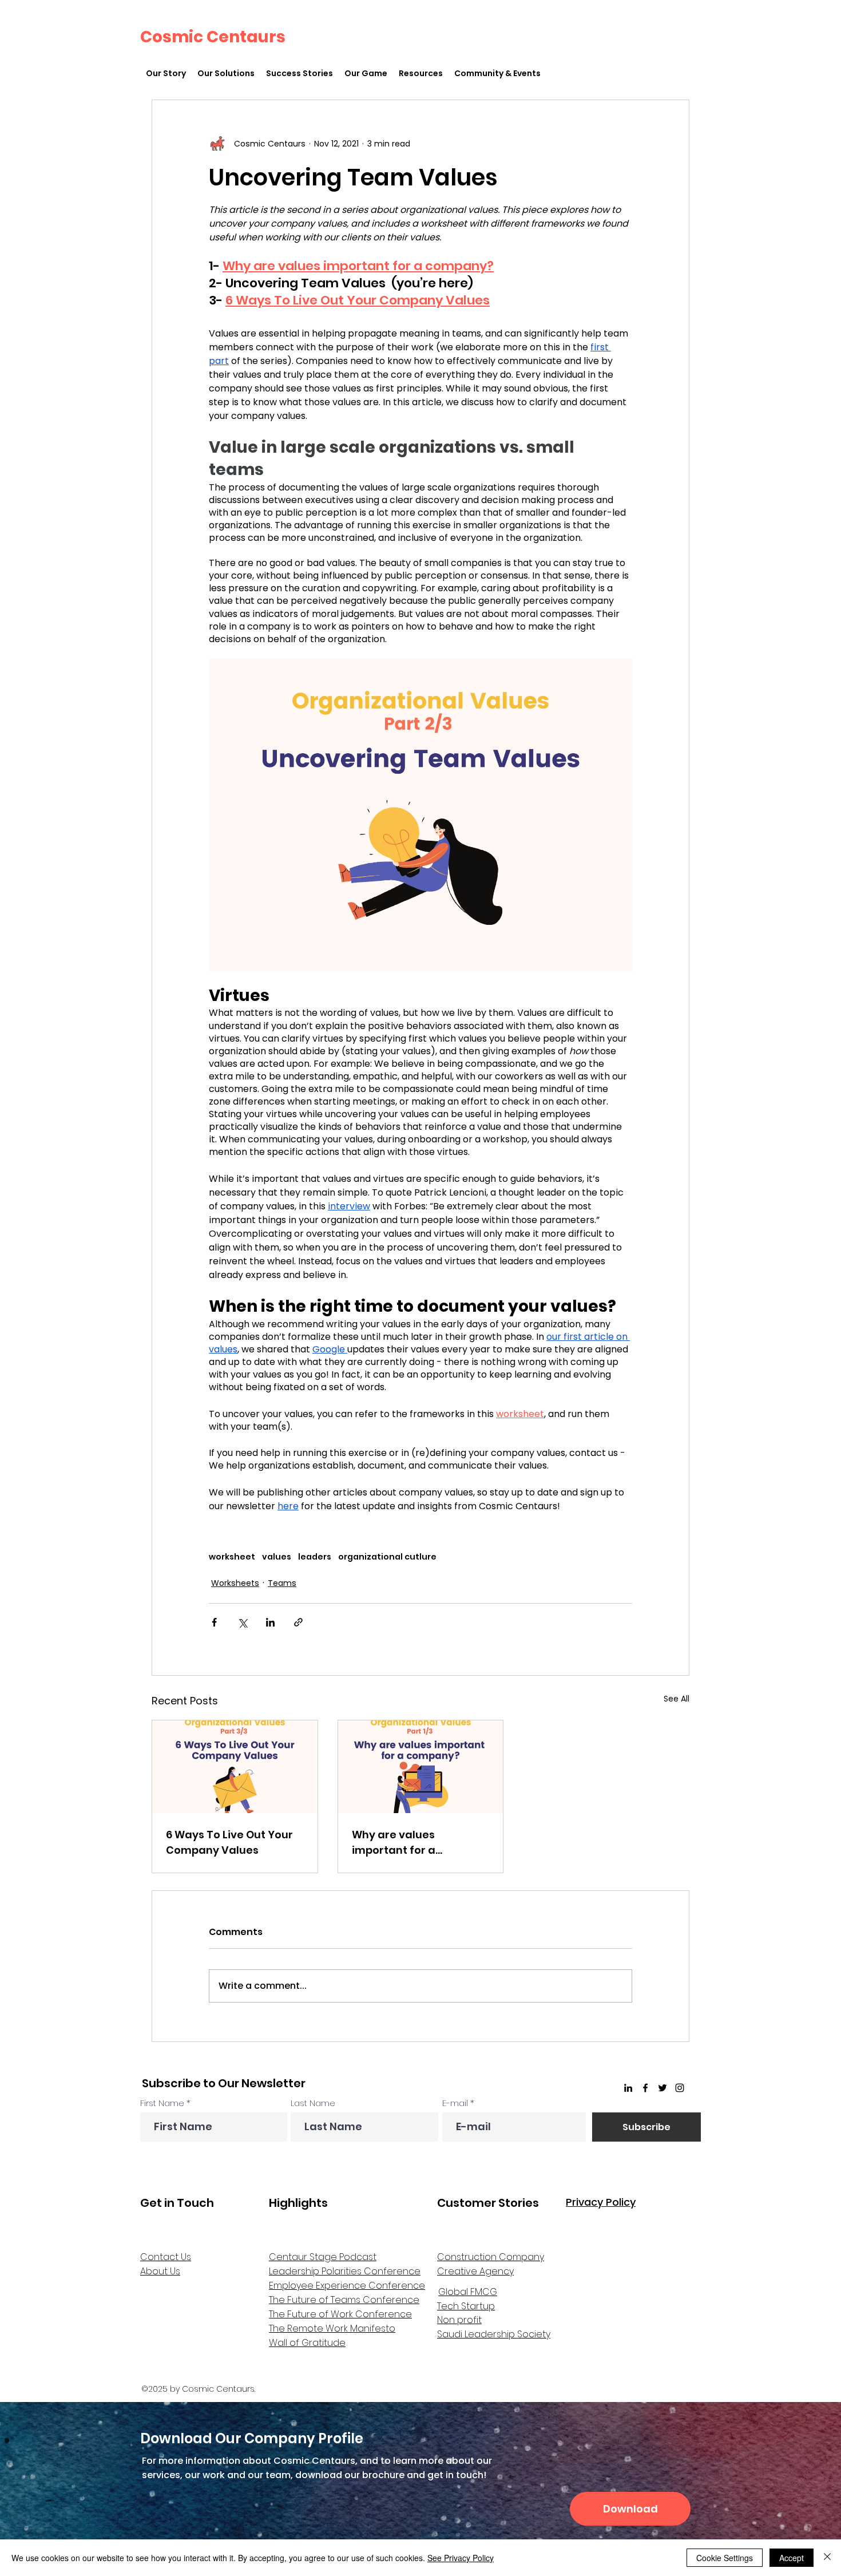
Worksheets (235, 1583)
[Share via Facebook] (214, 1622)
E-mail (455, 2103)
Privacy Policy (601, 2202)
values (277, 1557)
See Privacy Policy (461, 2558)
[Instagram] (680, 2088)
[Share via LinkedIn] (270, 1622)
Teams (282, 1583)
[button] (226, 74)
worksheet (232, 1557)
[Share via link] (298, 1622)
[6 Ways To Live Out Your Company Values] (235, 1767)
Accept (792, 2558)
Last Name (313, 2103)
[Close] (827, 2558)
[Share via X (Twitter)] (242, 1622)
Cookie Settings (725, 2558)
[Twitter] (663, 2088)
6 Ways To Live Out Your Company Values (229, 1842)
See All (677, 1699)
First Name (162, 2103)
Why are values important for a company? (394, 1843)
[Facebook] (645, 2088)
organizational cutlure (387, 1557)
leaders (315, 1557)
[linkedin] (628, 2088)
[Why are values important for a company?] (421, 1767)
